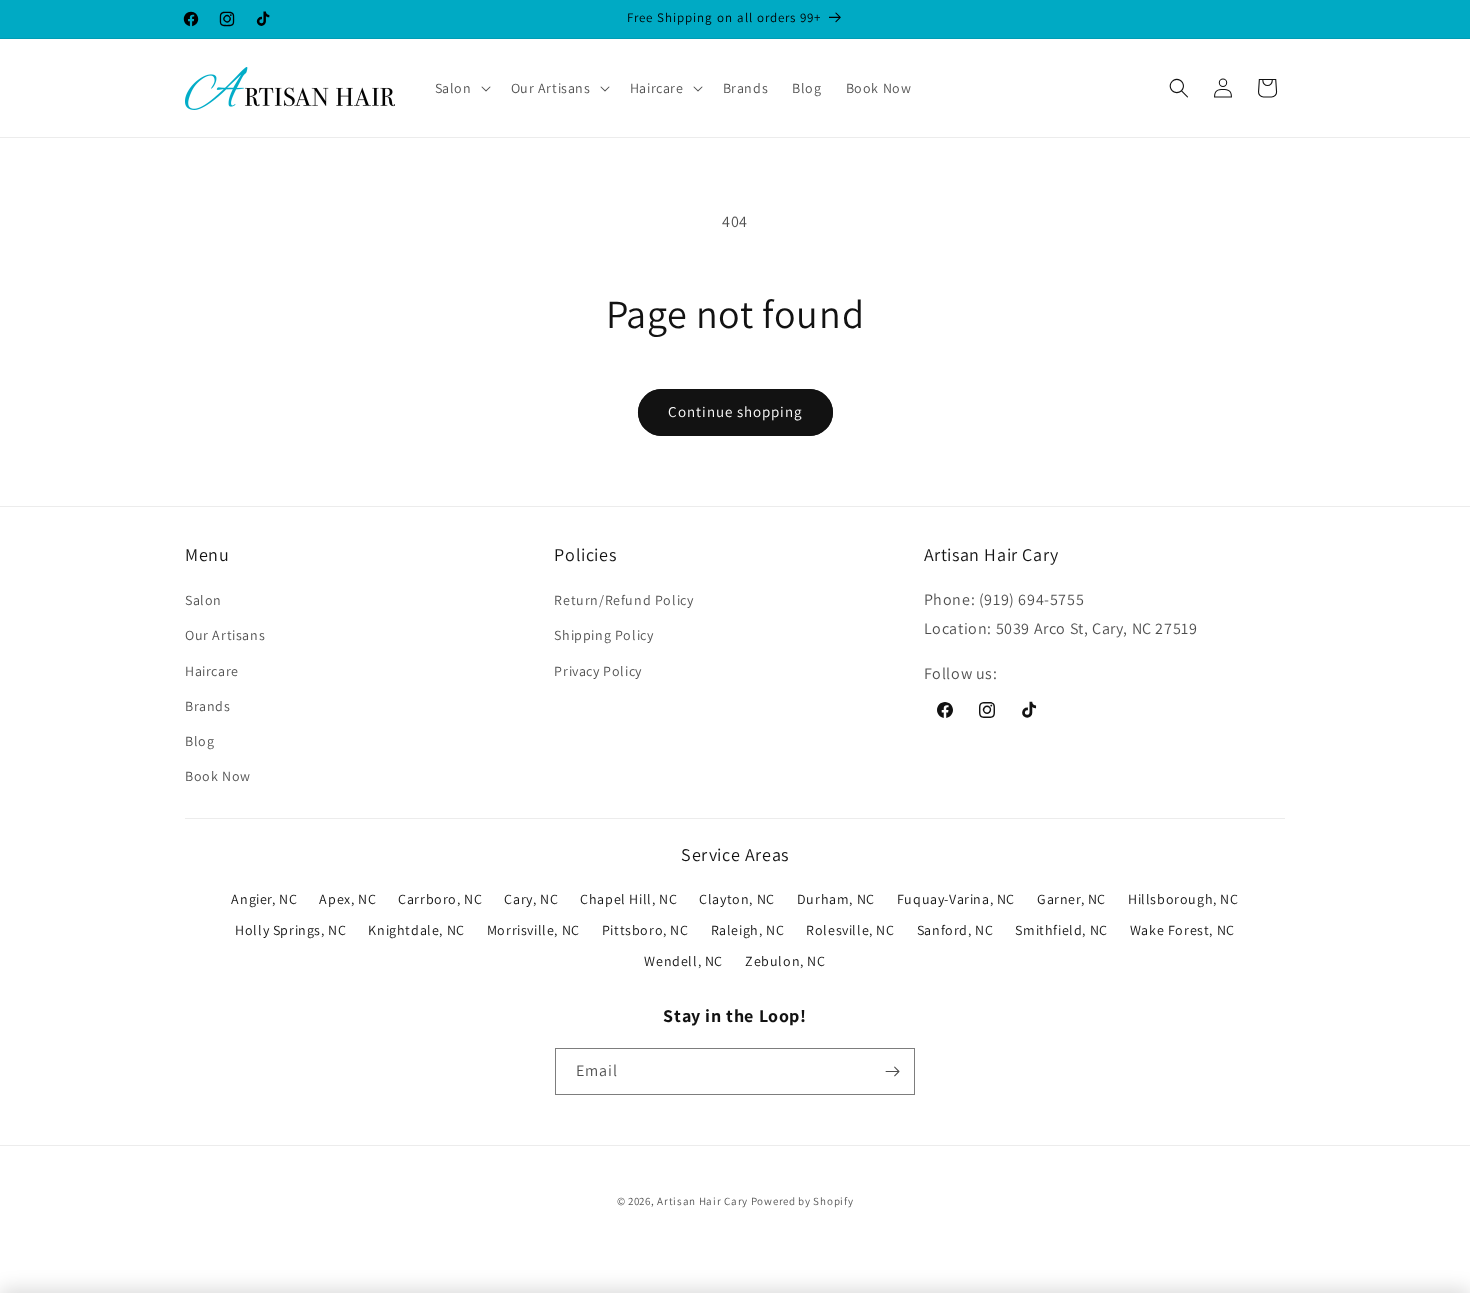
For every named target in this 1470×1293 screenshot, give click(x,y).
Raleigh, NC (748, 930)
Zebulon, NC (785, 961)
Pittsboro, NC (645, 930)
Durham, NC (836, 899)
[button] (461, 88)
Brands (208, 706)
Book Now (218, 776)
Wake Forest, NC (1182, 930)
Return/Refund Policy (623, 600)
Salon (203, 600)
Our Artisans (225, 635)
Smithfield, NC (1061, 930)
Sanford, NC (955, 930)
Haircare (212, 671)
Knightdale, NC (416, 930)
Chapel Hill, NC (628, 899)
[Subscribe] (892, 1071)
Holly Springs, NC (290, 930)
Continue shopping (735, 411)
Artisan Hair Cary (702, 1201)
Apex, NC (347, 899)
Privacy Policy (597, 671)
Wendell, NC (683, 961)
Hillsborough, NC (1183, 899)
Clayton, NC (737, 899)
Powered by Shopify (802, 1201)
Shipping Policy (603, 635)
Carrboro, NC (440, 899)
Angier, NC (264, 899)
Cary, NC (531, 899)
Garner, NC (1071, 899)
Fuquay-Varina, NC (956, 899)
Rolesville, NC (850, 930)
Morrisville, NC (533, 930)
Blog (199, 741)
